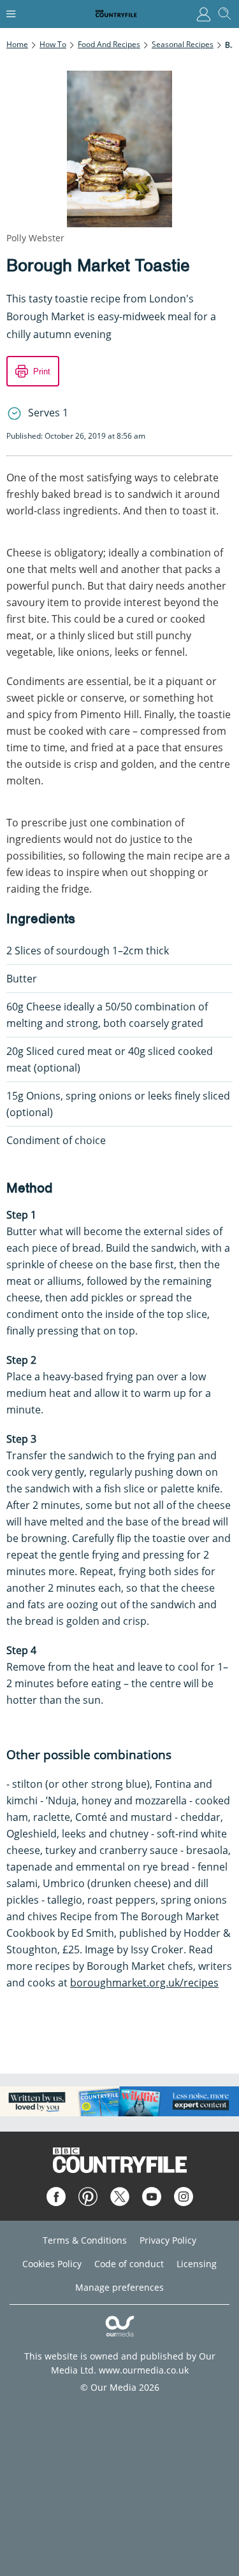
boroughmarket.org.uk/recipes (144, 1983)
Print (42, 372)
